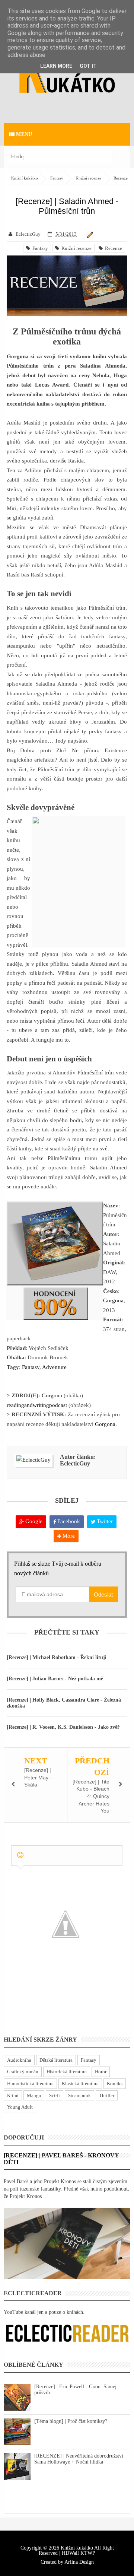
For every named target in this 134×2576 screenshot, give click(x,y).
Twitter (104, 1521)
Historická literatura (67, 2072)
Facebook (68, 1521)
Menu (23, 134)
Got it (88, 66)
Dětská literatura (56, 2060)
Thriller (107, 2095)
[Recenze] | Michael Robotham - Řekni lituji (57, 1657)
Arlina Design (79, 2562)
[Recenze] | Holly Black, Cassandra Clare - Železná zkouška (64, 1703)
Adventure (54, 1367)
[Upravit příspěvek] (89, 234)
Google (33, 1521)
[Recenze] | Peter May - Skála (38, 1777)
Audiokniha (19, 2060)
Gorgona (113, 1300)
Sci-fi (55, 2095)
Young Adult (20, 2107)
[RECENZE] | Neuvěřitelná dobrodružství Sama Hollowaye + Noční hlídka (79, 2459)
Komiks (115, 2083)
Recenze (112, 248)
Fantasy (39, 248)
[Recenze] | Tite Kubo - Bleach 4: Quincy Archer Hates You (91, 1796)
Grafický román (23, 2072)
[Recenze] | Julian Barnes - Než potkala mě (55, 1679)
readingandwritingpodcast (37, 1405)
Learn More (56, 66)
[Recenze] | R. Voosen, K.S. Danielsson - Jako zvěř (63, 1727)
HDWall (70, 2553)
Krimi (13, 2095)
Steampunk (79, 2095)
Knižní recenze (75, 248)
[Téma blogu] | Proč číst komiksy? (71, 2421)
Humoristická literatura (30, 2083)
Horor (101, 2072)
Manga (34, 2095)
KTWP (88, 2553)
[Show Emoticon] (20, 1855)
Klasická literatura (80, 2083)
